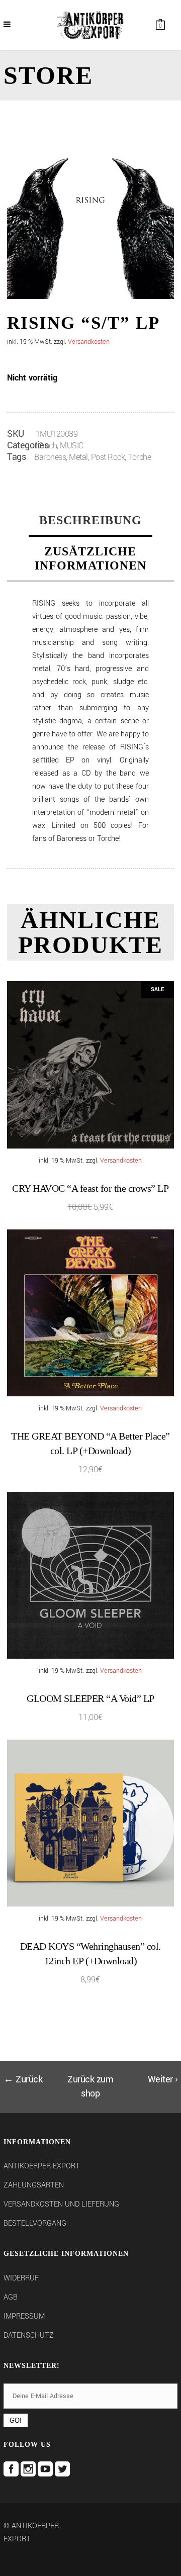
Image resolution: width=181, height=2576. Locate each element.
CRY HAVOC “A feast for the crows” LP (90, 1188)
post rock (108, 457)
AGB (11, 2297)
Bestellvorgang (35, 2223)
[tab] (90, 521)
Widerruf (21, 2278)
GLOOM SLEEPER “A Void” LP (90, 1698)
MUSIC (72, 446)
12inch (46, 446)
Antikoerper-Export (42, 2166)
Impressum (24, 2316)
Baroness (50, 457)
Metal (78, 457)
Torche (139, 457)
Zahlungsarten (34, 2185)
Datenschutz (29, 2335)
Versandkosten (89, 342)
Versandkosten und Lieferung (61, 2204)
